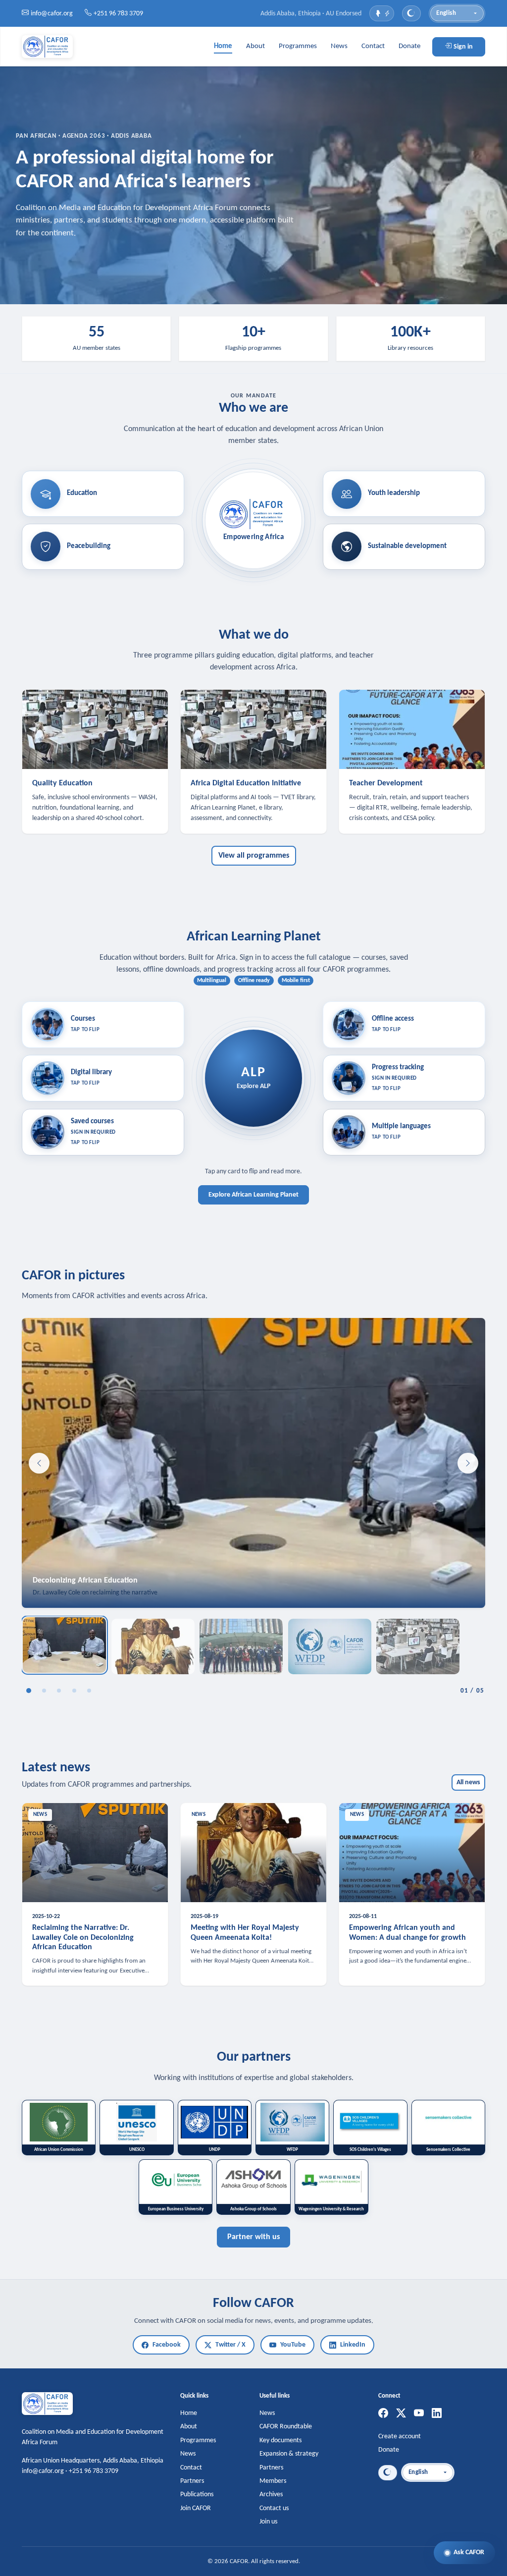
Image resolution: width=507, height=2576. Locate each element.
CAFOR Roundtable (286, 2427)
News (339, 46)
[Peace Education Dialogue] (59, 1691)
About (255, 46)
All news (468, 1782)
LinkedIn (353, 2345)
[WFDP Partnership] (74, 1691)
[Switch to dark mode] (411, 13)
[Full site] (382, 13)
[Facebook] (383, 2414)
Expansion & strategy (289, 2454)
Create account (400, 2437)
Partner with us (253, 2237)
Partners (192, 2481)
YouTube (293, 2345)
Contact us (274, 2508)
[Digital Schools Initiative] (89, 1691)
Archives (271, 2494)
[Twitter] (401, 2414)
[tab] (64, 1645)
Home (223, 46)
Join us (268, 2522)
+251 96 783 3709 (118, 14)
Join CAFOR (196, 2508)
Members (273, 2481)
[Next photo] (468, 1463)
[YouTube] (419, 2414)
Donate (409, 46)
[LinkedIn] (437, 2414)
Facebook (167, 2345)
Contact (373, 46)
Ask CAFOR (469, 2552)
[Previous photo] (39, 1463)
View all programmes (254, 856)
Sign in (463, 47)
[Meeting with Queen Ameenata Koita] (44, 1691)
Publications (197, 2494)
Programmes (298, 46)
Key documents (280, 2440)
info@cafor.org (52, 14)
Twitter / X (230, 2345)
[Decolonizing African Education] (29, 1691)
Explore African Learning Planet (253, 1195)
